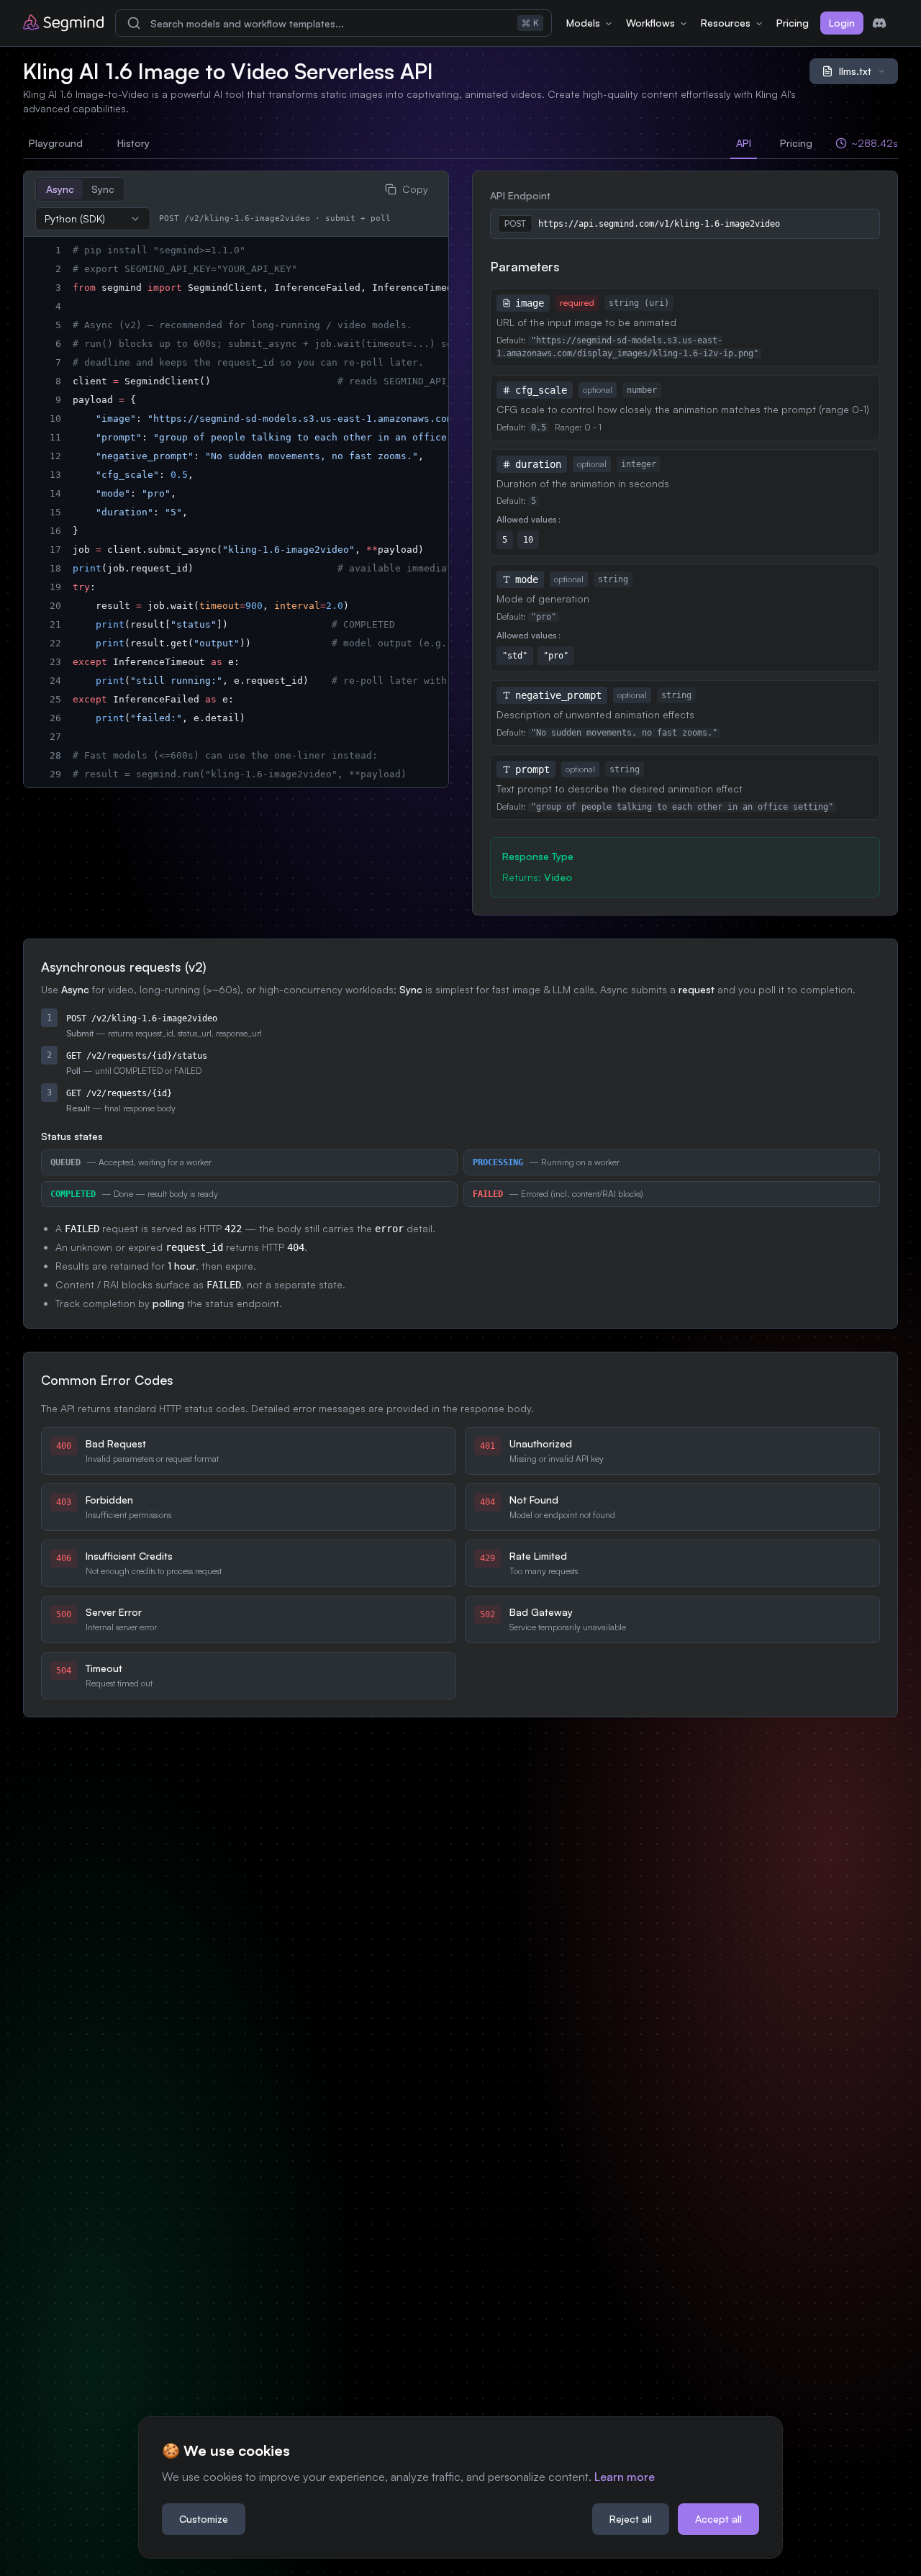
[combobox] (93, 219)
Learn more (625, 2477)
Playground (56, 143)
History (133, 143)
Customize (204, 2519)
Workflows (650, 23)
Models (583, 23)
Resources (726, 23)
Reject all (631, 2519)
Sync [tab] (103, 189)
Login (842, 23)
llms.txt (855, 71)
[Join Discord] (879, 23)
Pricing (793, 23)
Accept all (718, 2519)
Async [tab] (60, 189)
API (744, 143)
